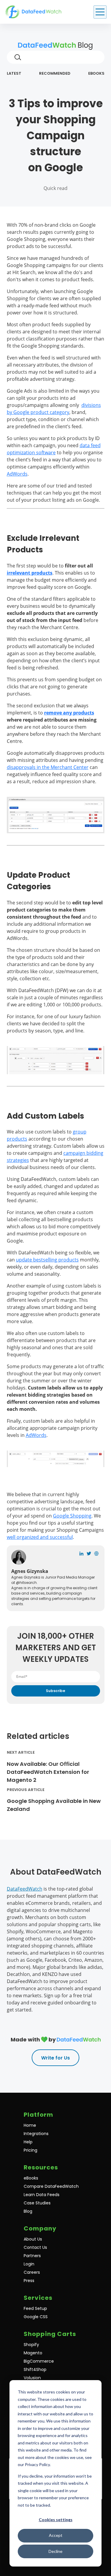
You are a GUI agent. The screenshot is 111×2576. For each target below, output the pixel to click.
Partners (32, 2256)
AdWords (17, 474)
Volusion (32, 2378)
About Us (33, 2239)
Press (29, 2281)
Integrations (36, 2134)
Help (28, 2142)
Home (30, 2125)
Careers (32, 2272)
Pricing (30, 2150)
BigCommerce (39, 2361)
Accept (56, 2535)
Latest (14, 73)
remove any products (69, 713)
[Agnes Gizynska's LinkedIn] (81, 1554)
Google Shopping (72, 1516)
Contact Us (35, 2247)
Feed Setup (35, 2308)
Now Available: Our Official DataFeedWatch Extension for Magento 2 (48, 1772)
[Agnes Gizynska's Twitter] (89, 1554)
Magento (33, 2353)
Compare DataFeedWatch (51, 2186)
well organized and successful (40, 1537)
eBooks (96, 73)
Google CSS (36, 2317)
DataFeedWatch (25, 1889)
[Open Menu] (100, 12)
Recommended (55, 73)
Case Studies (37, 2203)
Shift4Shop (35, 2369)
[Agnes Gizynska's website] (96, 1554)
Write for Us (55, 2058)
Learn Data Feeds (42, 2195)
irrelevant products (30, 573)
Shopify (31, 2345)
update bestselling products (47, 1260)
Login (29, 2264)
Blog (84, 45)
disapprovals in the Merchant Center (48, 767)
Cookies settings (56, 2520)
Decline (55, 2551)
